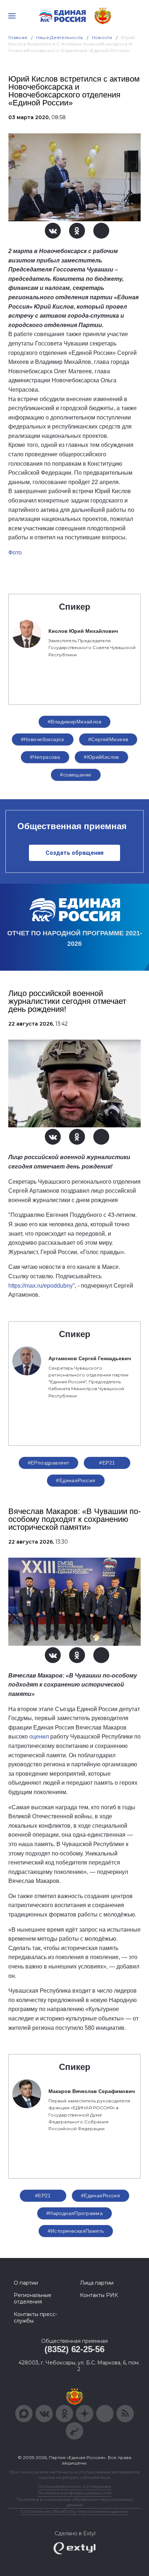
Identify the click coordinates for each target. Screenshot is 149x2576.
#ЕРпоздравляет (49, 1463)
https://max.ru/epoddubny (41, 1286)
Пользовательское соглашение (75, 2486)
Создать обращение (75, 853)
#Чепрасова (45, 757)
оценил (39, 1737)
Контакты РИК (99, 2295)
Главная (18, 37)
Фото (15, 552)
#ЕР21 (107, 1463)
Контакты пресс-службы (35, 2318)
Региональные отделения (33, 2298)
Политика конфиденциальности (74, 2493)
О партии (26, 2283)
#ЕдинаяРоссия (76, 1480)
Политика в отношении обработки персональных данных (75, 2502)
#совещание (76, 775)
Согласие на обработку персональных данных (74, 2511)
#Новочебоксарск (43, 739)
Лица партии (97, 2283)
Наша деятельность (60, 37)
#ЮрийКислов (101, 757)
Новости (102, 37)
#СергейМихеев (108, 739)
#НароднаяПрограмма (75, 2213)
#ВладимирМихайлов (74, 722)
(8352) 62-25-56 (74, 2349)
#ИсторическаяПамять (76, 2231)
